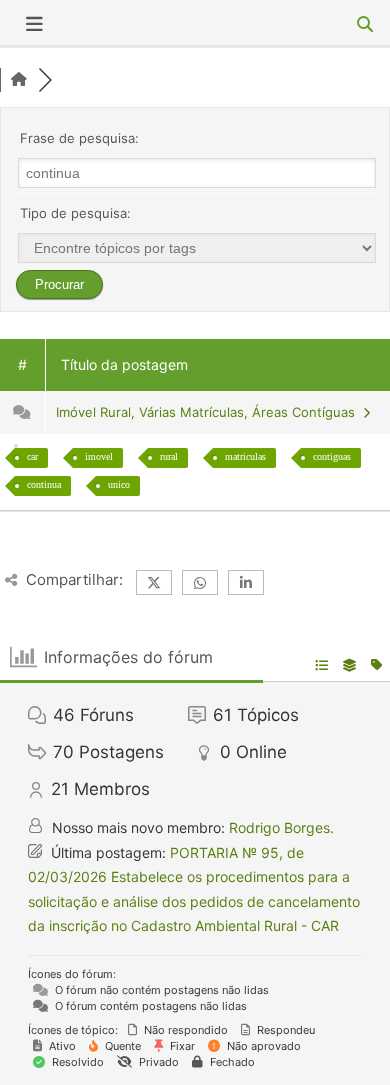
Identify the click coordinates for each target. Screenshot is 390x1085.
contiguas (332, 456)
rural (169, 456)
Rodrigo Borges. (281, 827)
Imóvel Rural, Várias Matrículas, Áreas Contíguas (209, 412)
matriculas (245, 456)
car (32, 456)
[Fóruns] (19, 80)
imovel (99, 456)
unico (119, 484)
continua (44, 484)
